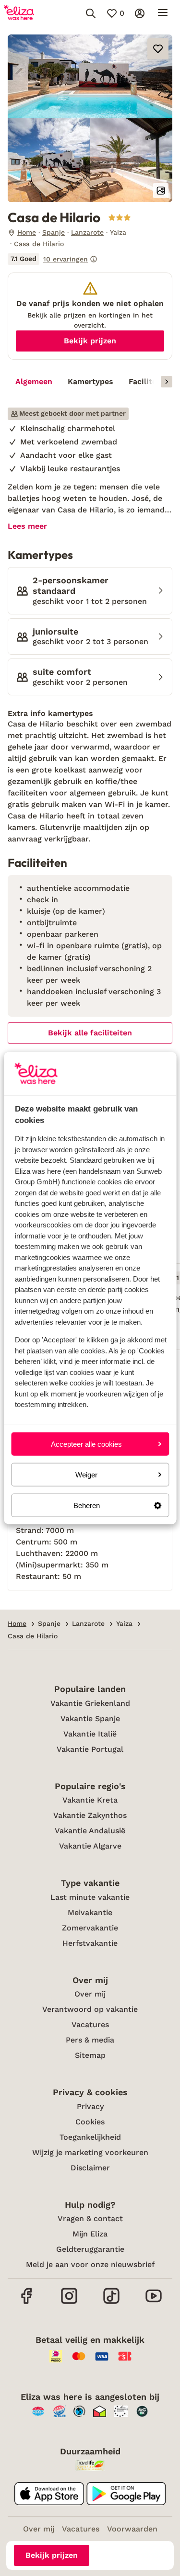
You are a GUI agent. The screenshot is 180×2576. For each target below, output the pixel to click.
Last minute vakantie (90, 1897)
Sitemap (90, 2055)
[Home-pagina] (19, 13)
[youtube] (154, 2303)
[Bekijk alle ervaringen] (53, 259)
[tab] (34, 382)
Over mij (90, 1994)
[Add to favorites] (158, 49)
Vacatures (90, 2025)
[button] (90, 76)
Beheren (87, 1505)
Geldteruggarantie (90, 2249)
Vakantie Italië (90, 1734)
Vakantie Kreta (90, 1800)
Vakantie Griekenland (90, 1703)
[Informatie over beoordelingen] (94, 259)
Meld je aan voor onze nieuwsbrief (90, 2264)
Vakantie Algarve (90, 1846)
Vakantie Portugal (90, 1749)
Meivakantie (90, 1912)
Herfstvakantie (90, 1943)
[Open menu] (163, 13)
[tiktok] (111, 2303)
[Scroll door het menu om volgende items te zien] (167, 382)
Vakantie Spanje (90, 1719)
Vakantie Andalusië (90, 1831)
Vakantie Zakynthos (90, 1815)
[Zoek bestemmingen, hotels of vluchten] (91, 13)
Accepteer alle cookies (86, 1444)
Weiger (86, 1474)
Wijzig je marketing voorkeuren (90, 2152)
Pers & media (90, 2040)
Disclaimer (90, 2168)
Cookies (90, 2122)
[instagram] (69, 2303)
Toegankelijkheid (90, 2137)
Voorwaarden (132, 2529)
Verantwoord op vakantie (90, 2009)
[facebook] (27, 2303)
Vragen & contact (90, 2219)
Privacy (90, 2106)
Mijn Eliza (90, 2234)
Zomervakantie (90, 1928)
